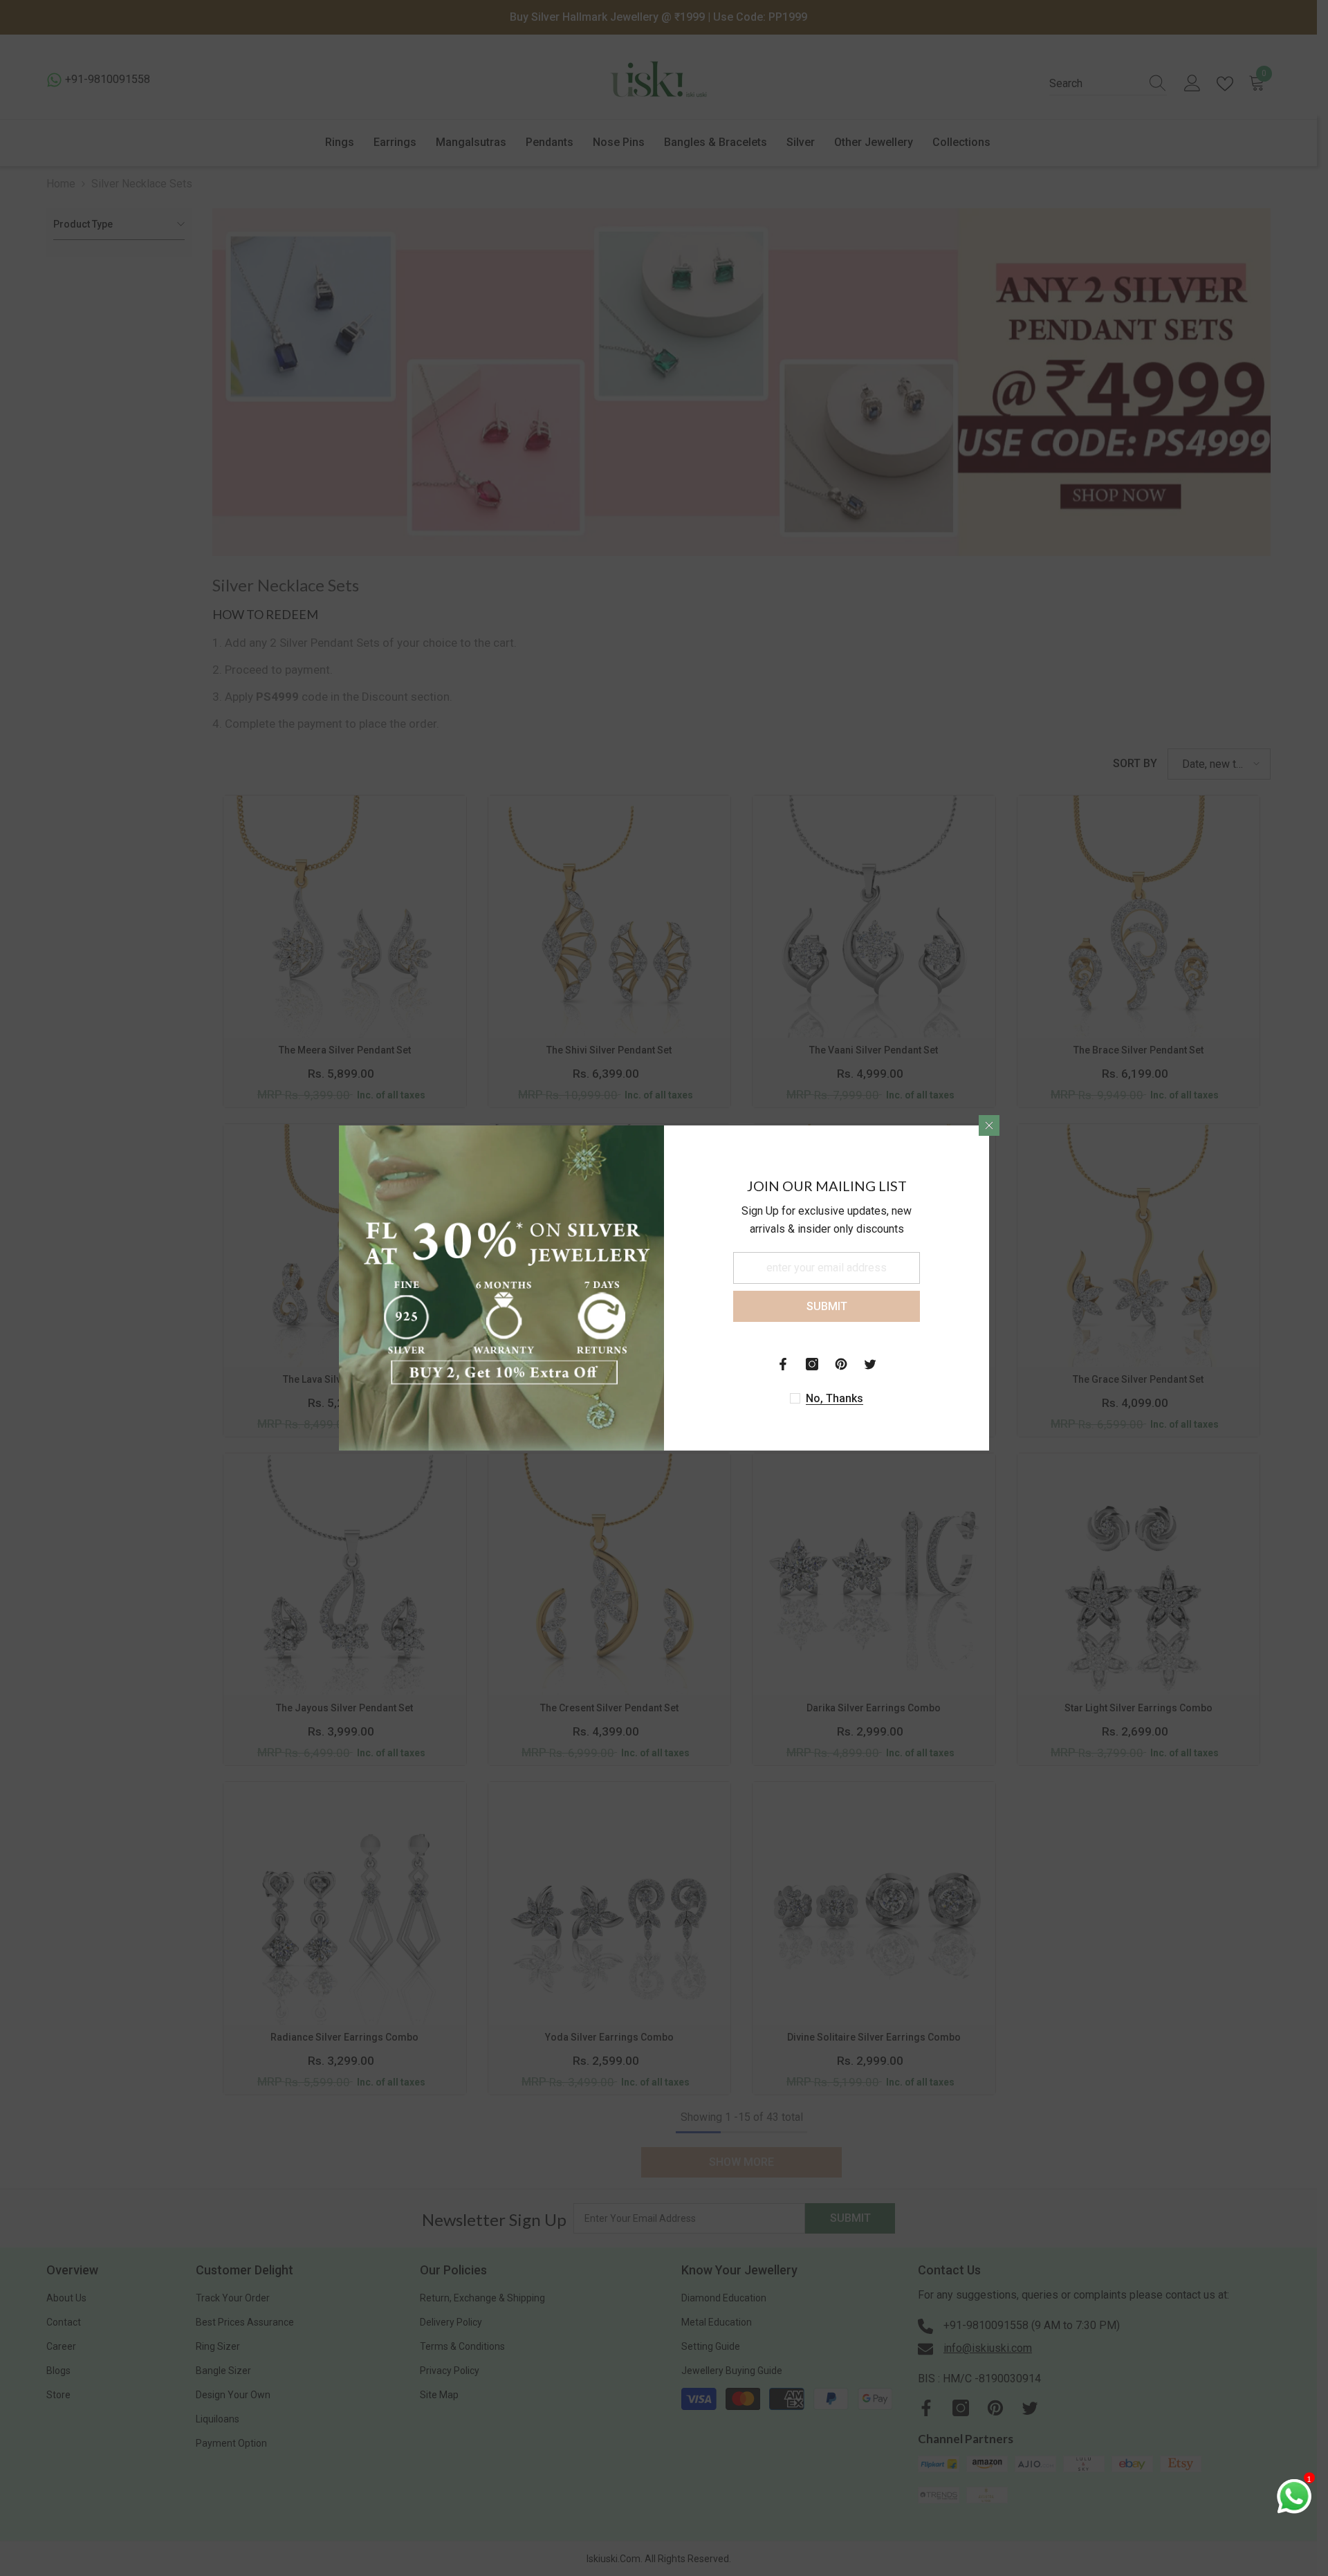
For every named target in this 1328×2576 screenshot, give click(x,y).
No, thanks (834, 1398)
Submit (827, 1306)
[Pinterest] (841, 1364)
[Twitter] (870, 1364)
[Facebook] (783, 1364)
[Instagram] (812, 1364)
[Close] (989, 1125)
